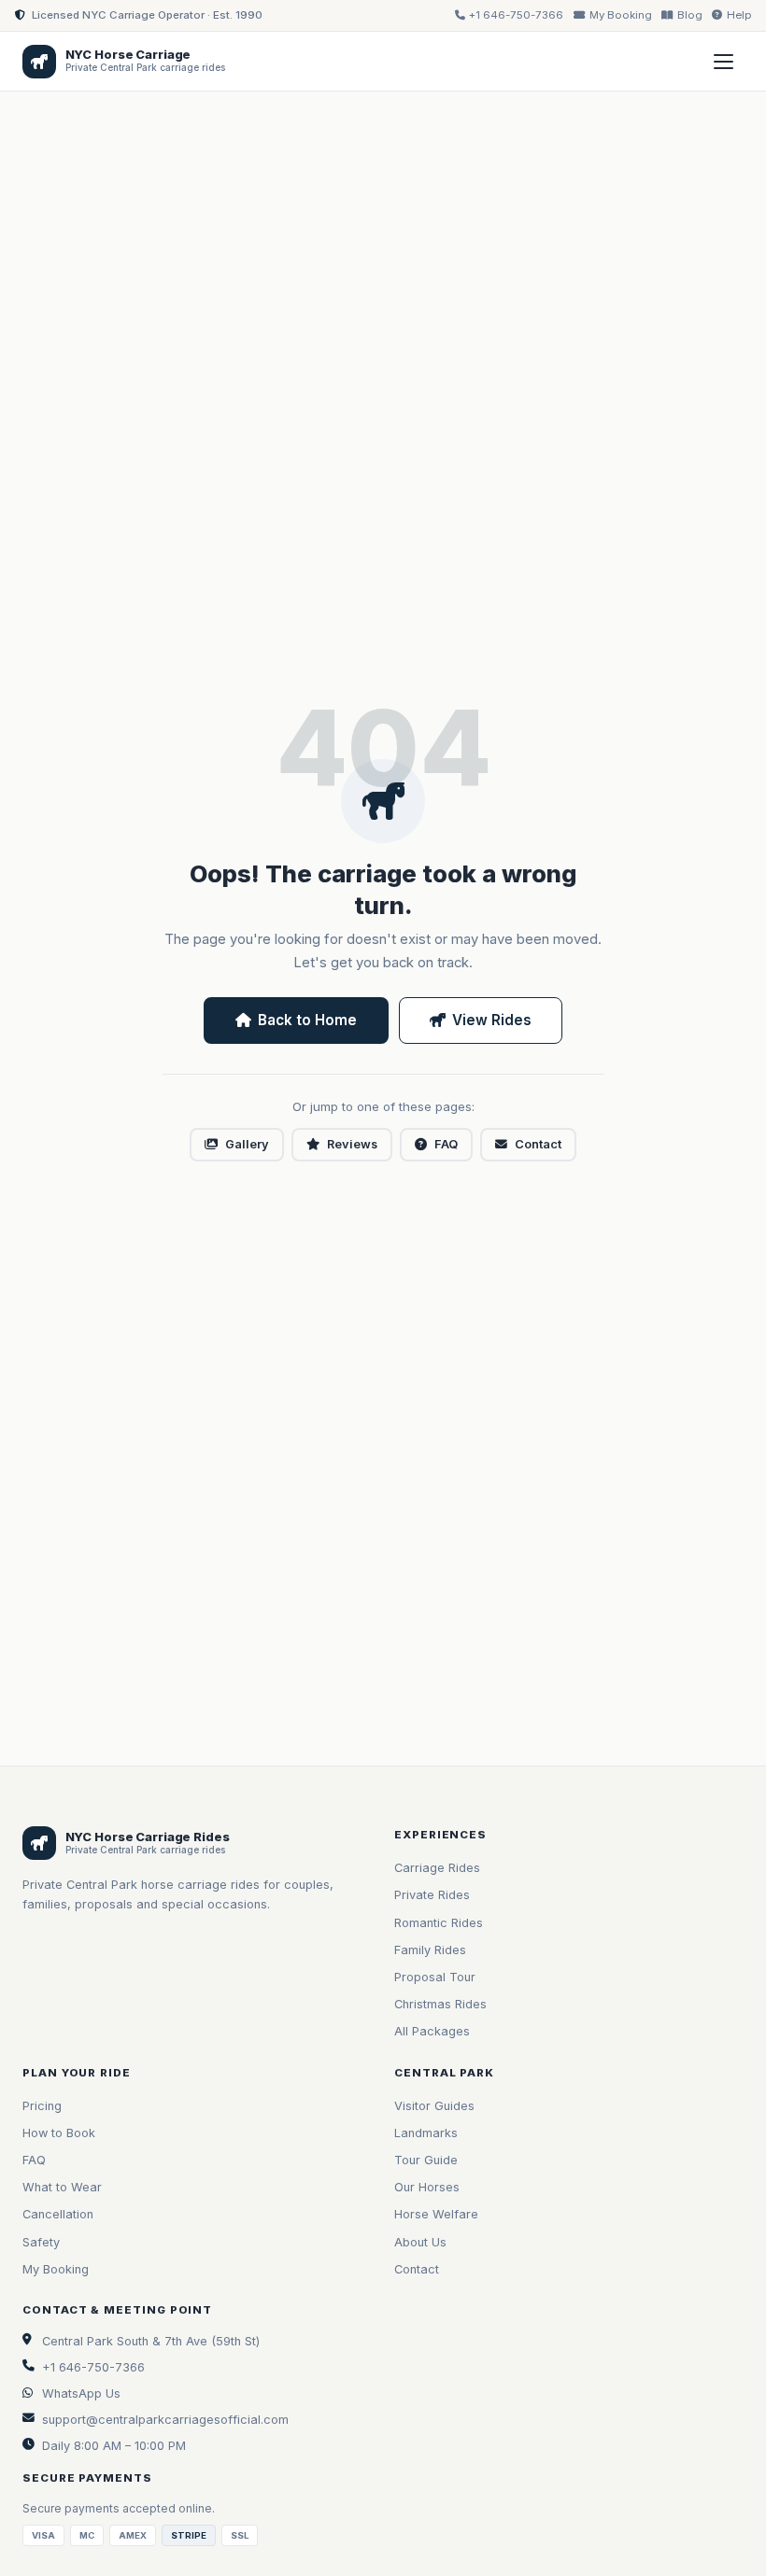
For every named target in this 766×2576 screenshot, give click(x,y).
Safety (41, 2242)
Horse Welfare (436, 2214)
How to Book (59, 2133)
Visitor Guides (434, 2106)
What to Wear (62, 2187)
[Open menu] (723, 62)
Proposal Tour (435, 1977)
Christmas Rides (440, 2004)
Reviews (352, 1144)
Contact (538, 1144)
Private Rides (432, 1895)
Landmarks (426, 2133)
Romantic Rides (439, 1923)
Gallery (247, 1144)
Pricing (42, 2106)
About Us (420, 2242)
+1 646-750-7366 (93, 2367)
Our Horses (427, 2187)
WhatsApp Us (81, 2393)
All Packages (432, 2031)
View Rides (492, 1020)
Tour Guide (426, 2160)
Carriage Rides (437, 1868)
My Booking (56, 2269)
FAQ (446, 1144)
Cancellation (58, 2214)
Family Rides (430, 1950)
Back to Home (307, 1020)
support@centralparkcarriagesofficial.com (165, 2420)
